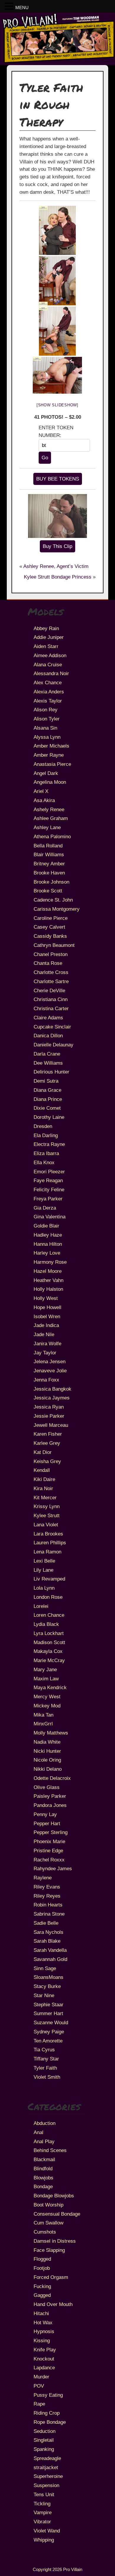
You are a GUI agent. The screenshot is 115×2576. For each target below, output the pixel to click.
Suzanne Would (51, 2022)
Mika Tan (43, 1715)
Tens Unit (44, 2494)
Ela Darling (46, 1135)
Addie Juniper (49, 637)
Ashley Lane (47, 827)
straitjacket (46, 2467)
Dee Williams (48, 1063)
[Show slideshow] (57, 405)
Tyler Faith (45, 2068)
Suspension (46, 2485)
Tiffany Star (46, 2059)
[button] (10, 7)
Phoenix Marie (49, 1841)
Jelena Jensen (50, 1361)
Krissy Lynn (47, 1506)
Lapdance (44, 2368)
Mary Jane (45, 1669)
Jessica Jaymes (52, 1398)
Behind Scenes (50, 2150)
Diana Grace (47, 1090)
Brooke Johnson (51, 882)
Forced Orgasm (51, 2277)
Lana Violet (46, 1525)
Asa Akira (44, 800)
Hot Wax (43, 2322)
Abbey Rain (46, 628)
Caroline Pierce (51, 918)
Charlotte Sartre (51, 981)
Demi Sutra (46, 1081)
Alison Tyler (47, 719)
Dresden (43, 1126)
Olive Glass (47, 1787)
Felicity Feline (49, 1190)
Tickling (42, 2504)
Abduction (45, 2123)
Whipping (44, 2540)
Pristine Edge (48, 1851)
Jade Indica (46, 1325)
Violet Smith (47, 2077)
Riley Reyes (47, 1896)
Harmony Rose (50, 1262)
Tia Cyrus (44, 2050)
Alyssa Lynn (47, 737)
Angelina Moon (50, 782)
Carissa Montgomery (57, 909)
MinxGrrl (43, 1724)
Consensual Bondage (57, 2214)
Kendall (42, 1470)
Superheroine (48, 2476)
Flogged (42, 2259)
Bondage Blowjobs (54, 2196)
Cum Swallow (49, 2223)
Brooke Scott (48, 891)
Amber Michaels (51, 746)
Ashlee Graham (51, 818)
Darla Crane (47, 1054)
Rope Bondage (50, 2422)
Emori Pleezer (49, 1172)
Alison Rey (46, 710)
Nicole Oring (47, 1760)
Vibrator (42, 2522)
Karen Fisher (48, 1434)
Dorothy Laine (49, 1117)
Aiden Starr (46, 646)
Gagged (42, 2295)
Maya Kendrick (50, 1687)
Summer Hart (48, 2013)
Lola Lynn (44, 1588)
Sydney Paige (49, 2032)
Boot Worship (49, 2205)
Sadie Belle (46, 1923)
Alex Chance (48, 682)
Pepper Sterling (51, 1832)
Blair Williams (49, 854)
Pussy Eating (48, 2395)
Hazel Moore (48, 1271)
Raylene (43, 1878)
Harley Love (47, 1253)
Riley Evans (47, 1887)
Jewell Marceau (51, 1425)
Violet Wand (47, 2531)
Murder (41, 2377)
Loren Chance (49, 1615)
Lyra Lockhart (49, 1633)
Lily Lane (43, 1570)
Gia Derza (45, 1208)
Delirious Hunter (51, 1072)
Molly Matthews (51, 1733)
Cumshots (45, 2232)
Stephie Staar (49, 2005)
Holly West (46, 1298)
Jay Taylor (45, 1353)
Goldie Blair (46, 1226)
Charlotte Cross (51, 972)
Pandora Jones (50, 1805)
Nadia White (47, 1742)
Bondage (43, 2186)
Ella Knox (44, 1162)
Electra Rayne (49, 1144)
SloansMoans (49, 1977)
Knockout (44, 2359)
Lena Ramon (47, 1552)
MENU (22, 8)
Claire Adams (48, 1018)
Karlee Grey (47, 1443)
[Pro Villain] (57, 62)
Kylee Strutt (47, 1515)
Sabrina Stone (49, 1914)
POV (39, 2386)
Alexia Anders (49, 692)
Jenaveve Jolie (50, 1371)
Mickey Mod (47, 1706)
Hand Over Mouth (53, 2304)
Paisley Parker (50, 1796)
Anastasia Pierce (52, 764)
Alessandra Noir (51, 673)
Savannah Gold (50, 1959)
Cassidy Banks (50, 936)
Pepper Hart (47, 1823)
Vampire (43, 2512)
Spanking (44, 2449)
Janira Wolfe (47, 1344)
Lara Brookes (48, 1534)
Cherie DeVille (49, 990)
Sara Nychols (49, 1932)
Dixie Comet (47, 1108)
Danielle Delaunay (54, 1045)
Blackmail (44, 2159)
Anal (38, 2132)
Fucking (42, 2286)
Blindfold (43, 2169)
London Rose (48, 1597)
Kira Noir (43, 1488)
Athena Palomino (52, 836)
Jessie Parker (49, 1416)
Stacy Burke (47, 1986)
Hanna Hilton (48, 1244)
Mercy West (47, 1697)
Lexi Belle (44, 1561)
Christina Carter (51, 1008)
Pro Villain (73, 2569)
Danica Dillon (48, 1036)
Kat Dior (43, 1452)
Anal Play (44, 2141)
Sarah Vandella (50, 1950)
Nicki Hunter (47, 1751)
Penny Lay (45, 1814)
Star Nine (44, 1995)
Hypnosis (44, 2331)
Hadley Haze (48, 1235)
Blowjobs (43, 2178)
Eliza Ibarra (46, 1153)
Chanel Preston (51, 954)
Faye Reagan (48, 1180)
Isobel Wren (47, 1316)
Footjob (42, 2268)
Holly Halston (48, 1289)
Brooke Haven (49, 873)
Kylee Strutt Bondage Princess (58, 577)
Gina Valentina (50, 1217)
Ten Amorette (48, 2041)
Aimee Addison (50, 655)
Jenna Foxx (46, 1380)
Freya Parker (48, 1199)
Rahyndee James (53, 1868)
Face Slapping (49, 2250)
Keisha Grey (47, 1461)
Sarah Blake (47, 1941)
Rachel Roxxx (49, 1860)
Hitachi (41, 2313)
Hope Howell (47, 1307)
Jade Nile (44, 1334)
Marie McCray (49, 1660)
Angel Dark (46, 773)
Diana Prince (48, 1099)
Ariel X (41, 791)
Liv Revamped (49, 1579)
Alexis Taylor (48, 701)
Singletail (44, 2440)
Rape (39, 2404)
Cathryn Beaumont (54, 945)
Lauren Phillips (50, 1543)
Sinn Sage (45, 1968)
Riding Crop (47, 2413)
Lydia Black (46, 1624)
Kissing (42, 2340)
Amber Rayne (49, 755)
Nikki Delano (48, 1769)
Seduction (45, 2431)
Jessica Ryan (49, 1407)
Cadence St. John (53, 900)
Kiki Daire (44, 1479)
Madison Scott (49, 1642)
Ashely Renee (49, 809)
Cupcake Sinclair (52, 1027)
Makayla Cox (48, 1651)
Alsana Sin (45, 728)
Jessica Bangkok (52, 1389)
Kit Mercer (45, 1497)
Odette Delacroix (52, 1778)
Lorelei (41, 1606)
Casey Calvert (49, 927)
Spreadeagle (47, 2458)
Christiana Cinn (51, 999)
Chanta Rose (48, 963)
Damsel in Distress (55, 2241)
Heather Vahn (49, 1280)
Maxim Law (46, 1679)
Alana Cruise (48, 665)
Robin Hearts (48, 1905)
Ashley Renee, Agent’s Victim (56, 566)
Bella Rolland (48, 846)
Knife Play (45, 2350)
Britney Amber (49, 864)
